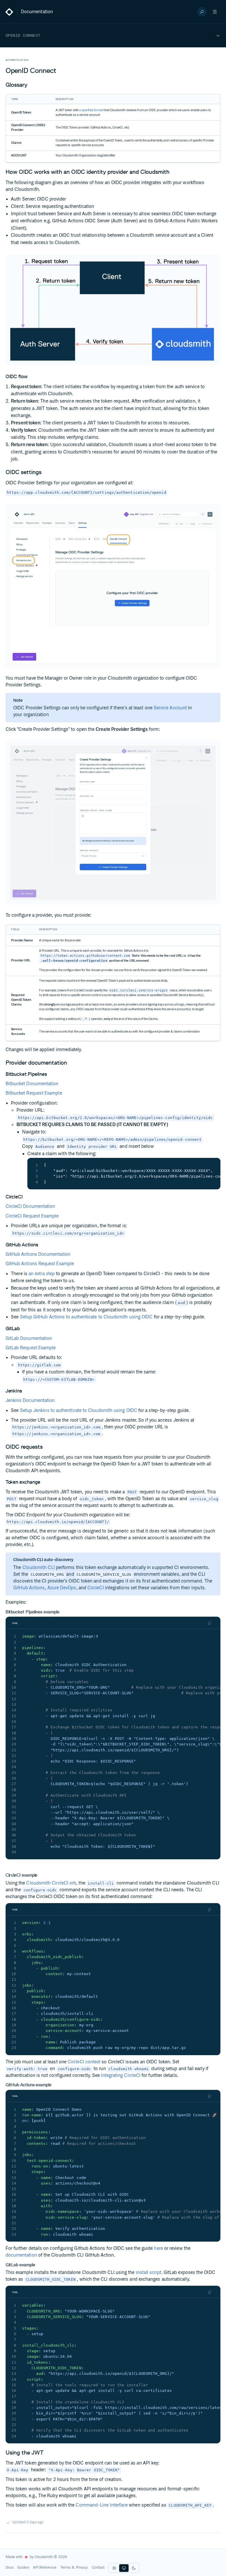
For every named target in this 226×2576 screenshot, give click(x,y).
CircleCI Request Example (32, 1216)
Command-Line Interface (102, 2505)
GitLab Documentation (29, 1339)
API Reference (45, 2568)
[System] (124, 2568)
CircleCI (96, 1588)
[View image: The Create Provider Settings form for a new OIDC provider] (113, 823)
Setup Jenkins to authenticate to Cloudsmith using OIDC (79, 1411)
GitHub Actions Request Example (40, 1264)
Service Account (170, 708)
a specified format (91, 110)
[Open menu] (215, 12)
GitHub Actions (29, 1588)
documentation (21, 2255)
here (158, 2249)
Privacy (82, 2568)
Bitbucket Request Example (34, 1093)
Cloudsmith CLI (39, 1568)
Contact (98, 2568)
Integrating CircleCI (121, 2076)
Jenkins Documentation (30, 1401)
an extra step (42, 1274)
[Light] (114, 2568)
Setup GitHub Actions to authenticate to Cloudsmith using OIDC (86, 1317)
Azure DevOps (62, 1588)
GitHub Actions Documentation (38, 1254)
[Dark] (134, 2568)
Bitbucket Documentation (32, 1084)
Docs (10, 2568)
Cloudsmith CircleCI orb (51, 1883)
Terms (65, 2568)
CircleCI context (84, 2062)
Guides (23, 2568)
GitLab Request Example (31, 1348)
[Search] (202, 12)
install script (149, 2273)
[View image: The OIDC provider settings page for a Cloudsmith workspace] (113, 586)
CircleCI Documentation (30, 1207)
